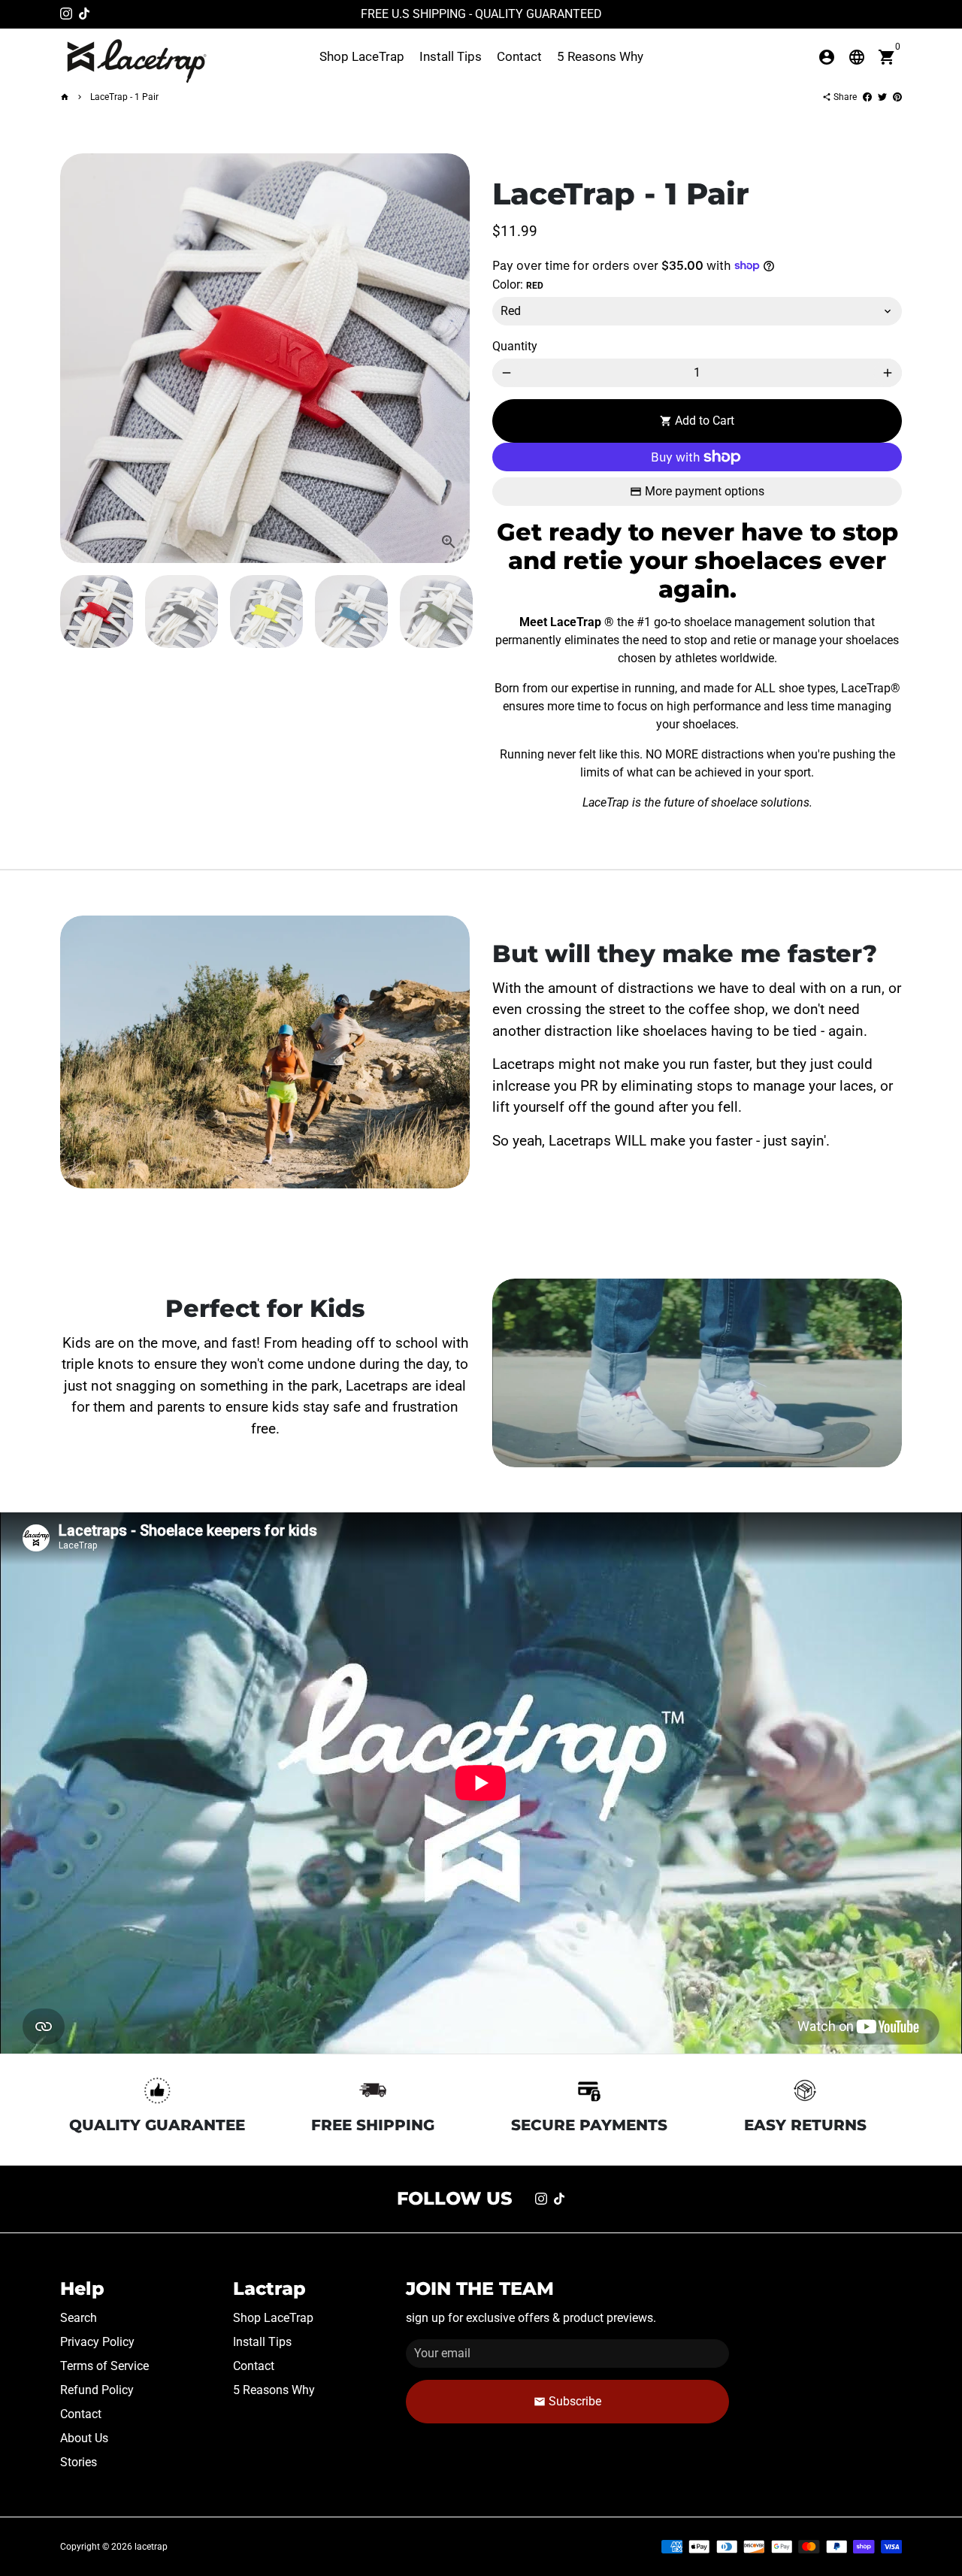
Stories (79, 2462)
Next (449, 359)
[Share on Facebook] (867, 97)
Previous (80, 359)
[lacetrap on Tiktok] (84, 14)
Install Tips (451, 56)
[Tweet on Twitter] (882, 97)
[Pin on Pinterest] (897, 97)
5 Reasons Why (600, 56)
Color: (518, 285)
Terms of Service (104, 2366)
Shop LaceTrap (362, 56)
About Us (84, 2438)
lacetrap (151, 2547)
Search (79, 2318)
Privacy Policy (97, 2342)
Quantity (515, 346)
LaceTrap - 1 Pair (124, 97)
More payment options (705, 491)
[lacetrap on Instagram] (66, 14)
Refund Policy (97, 2390)
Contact (519, 56)
